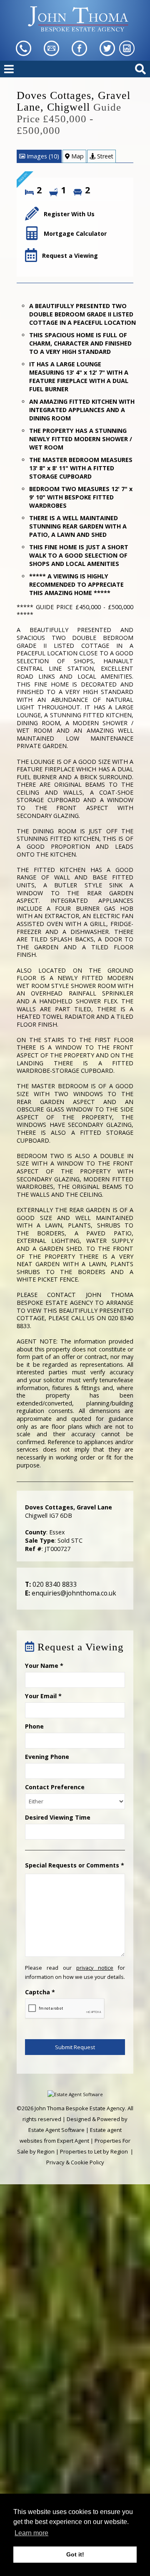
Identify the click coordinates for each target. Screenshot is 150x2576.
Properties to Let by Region (94, 2151)
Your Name (44, 1666)
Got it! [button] (75, 2554)
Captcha (40, 1992)
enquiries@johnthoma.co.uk (74, 1593)
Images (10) (42, 156)
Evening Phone (47, 1757)
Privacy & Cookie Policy (75, 2162)
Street (104, 156)
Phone (34, 1726)
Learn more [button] (31, 2533)
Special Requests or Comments (75, 1865)
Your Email (43, 1696)
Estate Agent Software (56, 2130)
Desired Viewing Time (58, 1817)
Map (77, 156)
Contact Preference (55, 1787)
